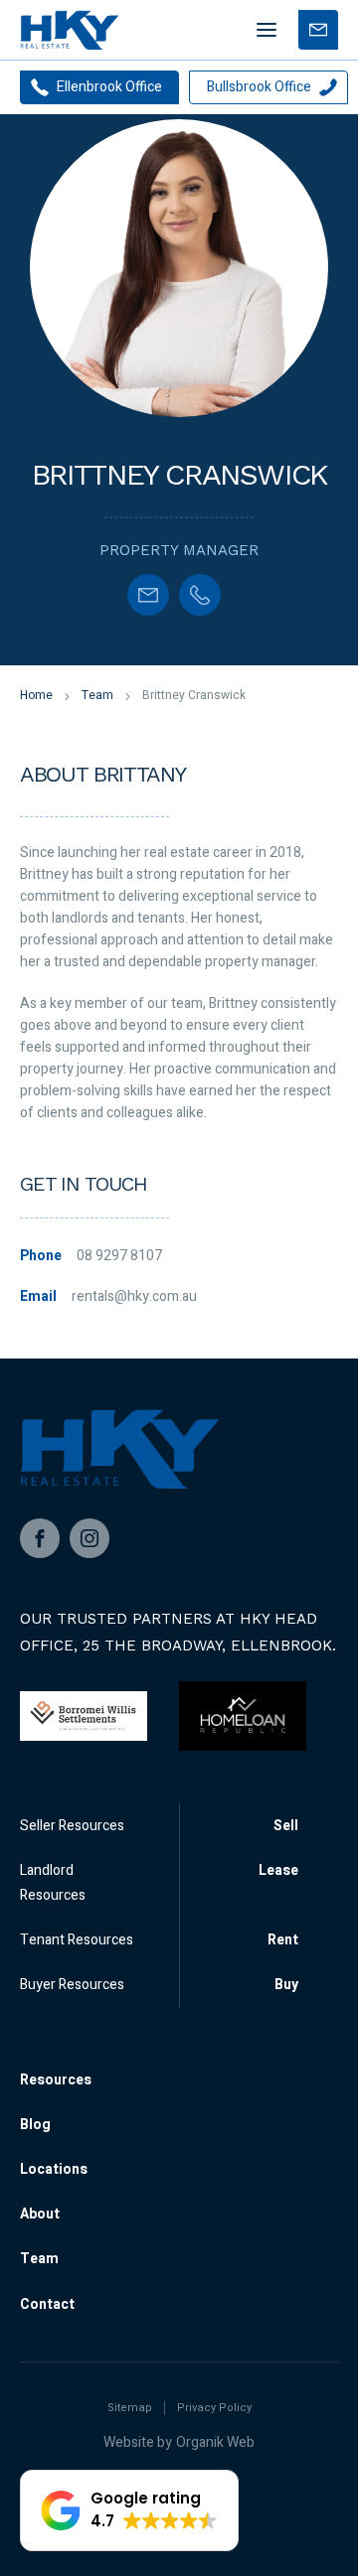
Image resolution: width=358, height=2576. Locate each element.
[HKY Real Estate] (69, 30)
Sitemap (130, 2408)
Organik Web (215, 2442)
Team (39, 2259)
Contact (47, 2304)
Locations (54, 2169)
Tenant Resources (77, 1940)
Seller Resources (72, 1826)
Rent (283, 1940)
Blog (35, 2125)
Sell (286, 1826)
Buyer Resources (72, 1985)
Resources (56, 2080)
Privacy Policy (214, 2408)
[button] (129, 2510)
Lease (278, 1870)
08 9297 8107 (119, 1256)
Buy (286, 1985)
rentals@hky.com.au (134, 1296)
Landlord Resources (53, 1883)
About (40, 2214)
